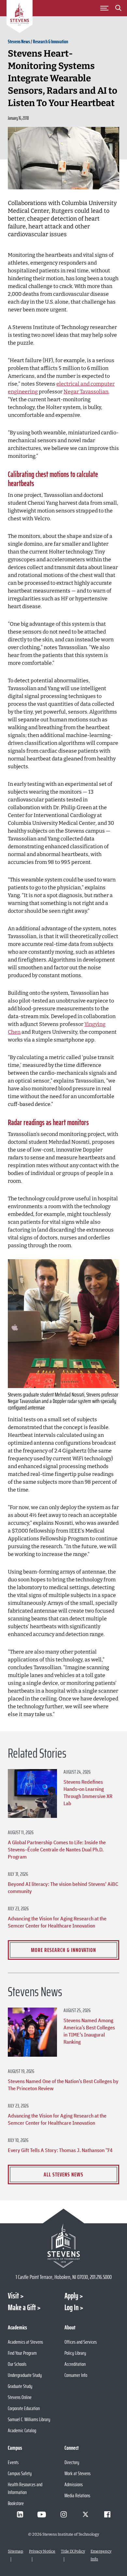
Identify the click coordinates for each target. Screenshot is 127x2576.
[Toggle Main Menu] (105, 8)
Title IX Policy (73, 2551)
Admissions (74, 2484)
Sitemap (15, 2551)
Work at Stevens (78, 2473)
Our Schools (17, 2364)
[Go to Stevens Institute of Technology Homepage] (63, 2246)
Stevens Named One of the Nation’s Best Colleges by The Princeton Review (63, 2085)
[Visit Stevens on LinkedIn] (20, 2515)
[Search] (119, 9)
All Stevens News (63, 2174)
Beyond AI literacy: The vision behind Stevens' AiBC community (63, 1888)
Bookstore (16, 2503)
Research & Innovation (50, 41)
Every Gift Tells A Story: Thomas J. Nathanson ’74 (60, 2150)
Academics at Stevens (25, 2342)
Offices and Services (81, 2342)
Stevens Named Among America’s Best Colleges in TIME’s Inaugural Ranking (89, 2031)
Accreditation (75, 2364)
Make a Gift (22, 2308)
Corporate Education (24, 2408)
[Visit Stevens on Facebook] (107, 2515)
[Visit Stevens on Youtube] (42, 2515)
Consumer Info (76, 2375)
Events (13, 2462)
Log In (71, 2308)
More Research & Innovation (63, 1950)
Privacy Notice (42, 2551)
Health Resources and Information (25, 2488)
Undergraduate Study (25, 2375)
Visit (13, 2296)
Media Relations (77, 2495)
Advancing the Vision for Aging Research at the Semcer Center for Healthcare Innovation (57, 1922)
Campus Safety (20, 2473)
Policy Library (75, 2353)
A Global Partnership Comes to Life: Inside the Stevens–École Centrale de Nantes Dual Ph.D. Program (57, 1849)
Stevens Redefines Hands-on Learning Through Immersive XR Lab (88, 1792)
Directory (72, 2462)
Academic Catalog (22, 2430)
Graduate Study (20, 2386)
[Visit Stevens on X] (85, 2515)
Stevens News (19, 41)
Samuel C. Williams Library (29, 2419)
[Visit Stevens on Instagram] (63, 2515)
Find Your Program (22, 2353)
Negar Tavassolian (86, 392)
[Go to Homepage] (20, 18)
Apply (71, 2296)
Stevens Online (20, 2397)
